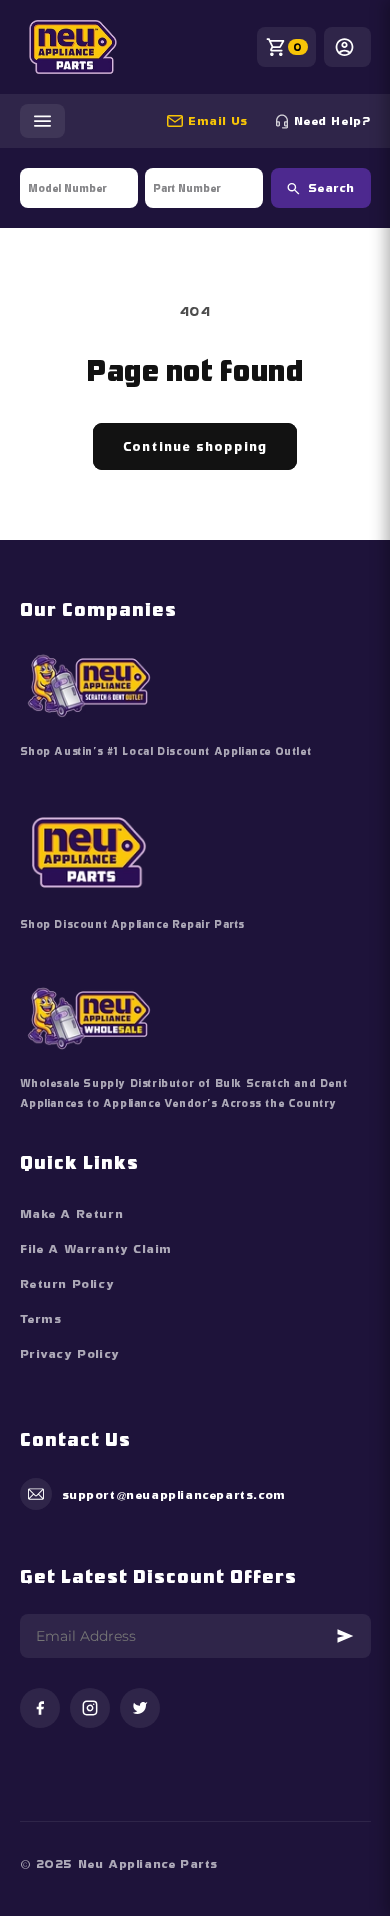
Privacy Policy (70, 1354)
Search (331, 188)
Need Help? (332, 121)
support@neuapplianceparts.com (226, 121)
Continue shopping (195, 446)
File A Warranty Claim (96, 1249)
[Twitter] (140, 1709)
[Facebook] (40, 1709)
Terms (41, 1319)
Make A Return (72, 1214)
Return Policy (67, 1284)
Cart (298, 47)
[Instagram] (90, 1709)
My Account (347, 47)
